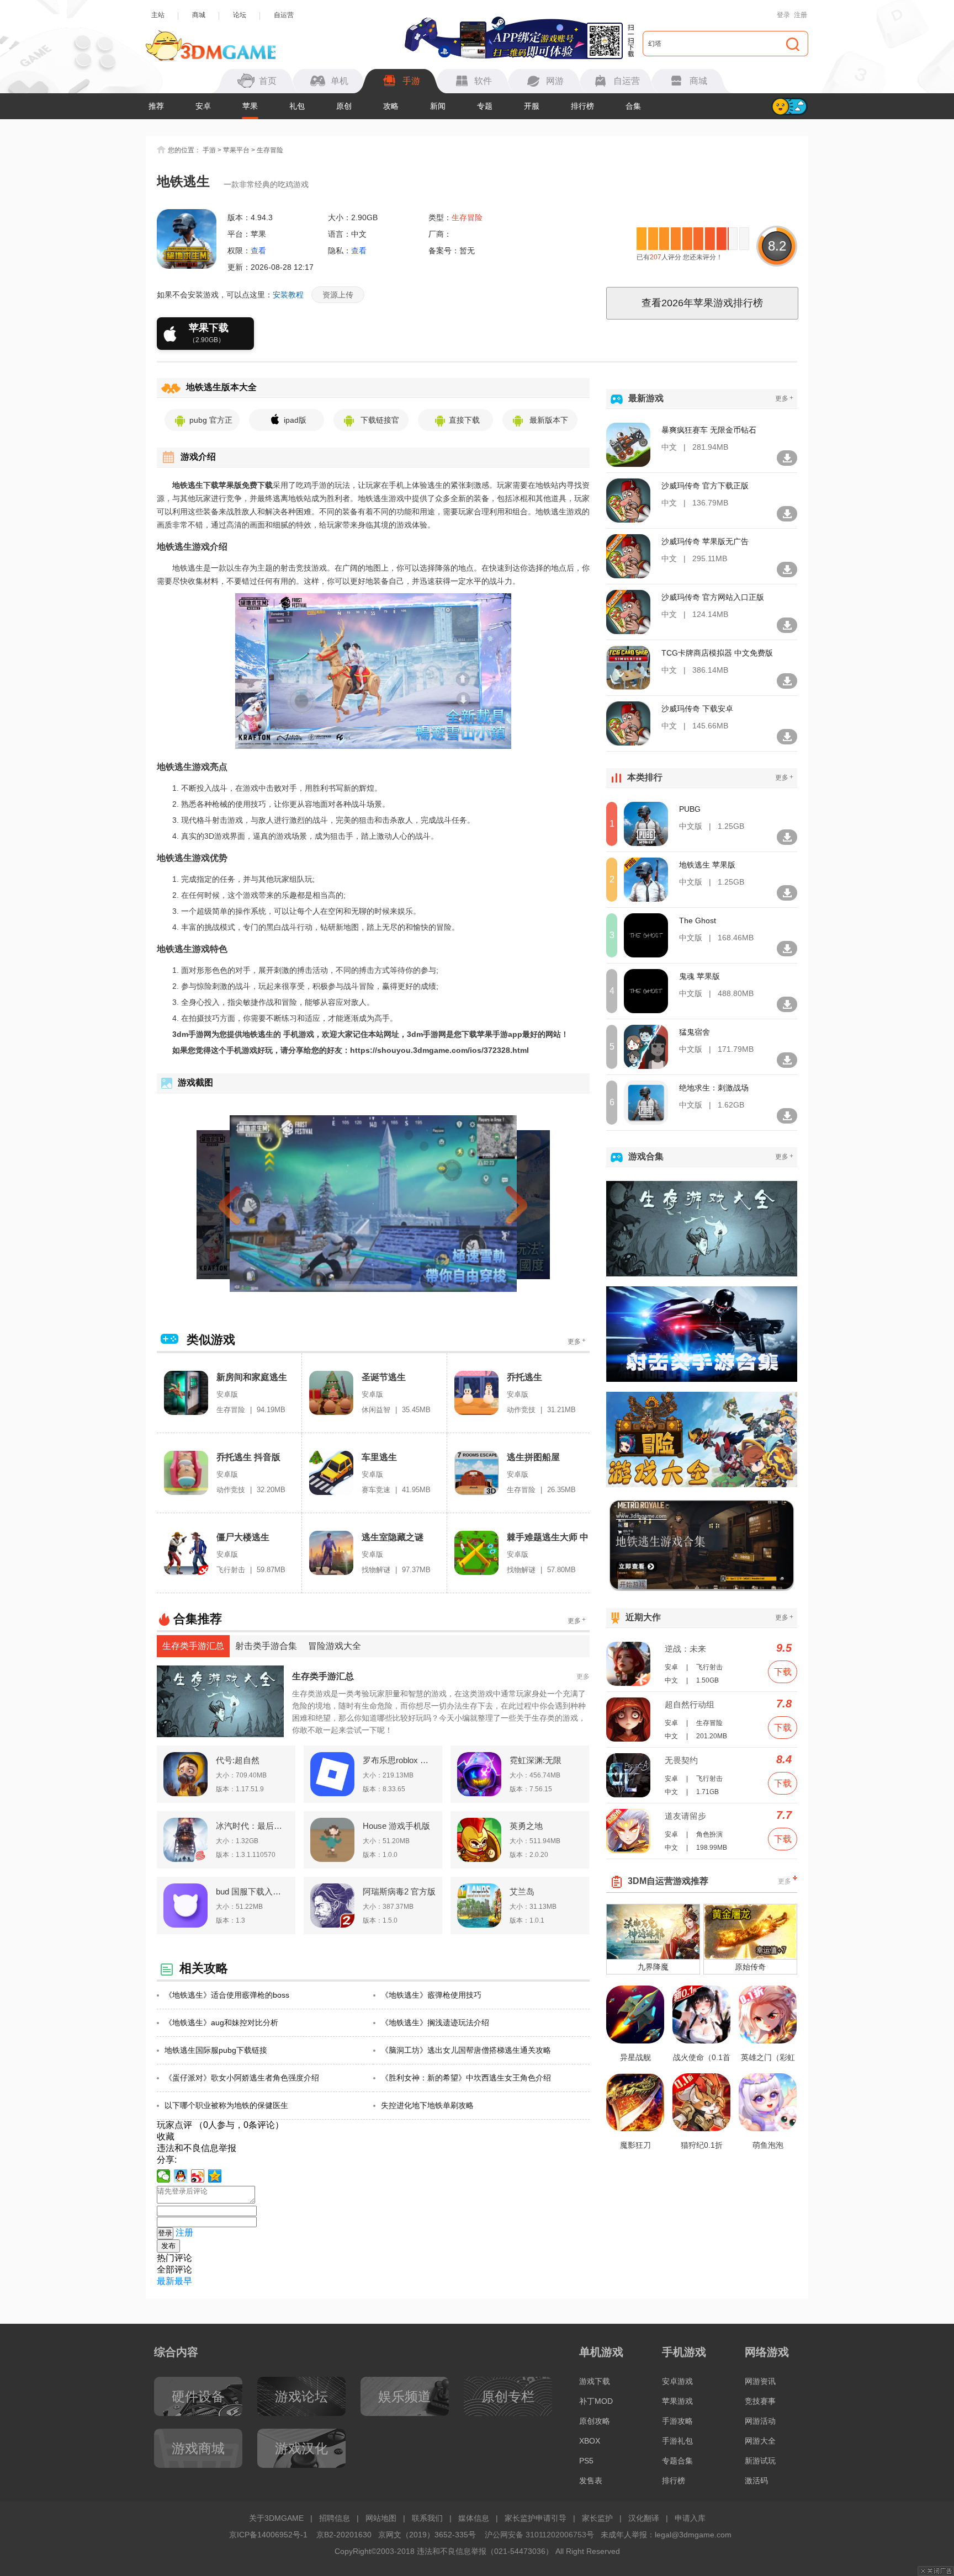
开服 (532, 106)
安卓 (203, 106)
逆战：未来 (685, 1649)
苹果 (250, 106)
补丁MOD (596, 2401)
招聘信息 (335, 2518)
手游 (209, 150)
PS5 (586, 2461)
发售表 (591, 2481)
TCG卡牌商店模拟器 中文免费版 (717, 653)
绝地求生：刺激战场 (714, 1088)
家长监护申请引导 (536, 2518)
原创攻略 (595, 2421)
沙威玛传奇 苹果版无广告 (705, 541)
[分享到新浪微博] (198, 2176)
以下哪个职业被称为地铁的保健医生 (226, 2105)
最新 (166, 2281)
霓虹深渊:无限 (536, 1760)
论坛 (240, 15)
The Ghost (698, 920)
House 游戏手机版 (396, 1826)
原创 (344, 106)
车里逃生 (379, 1457)
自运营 (284, 15)
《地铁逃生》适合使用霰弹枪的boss (227, 1995)
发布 (168, 2246)
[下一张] (497, 1204)
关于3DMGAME (276, 2518)
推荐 (156, 106)
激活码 (756, 2481)
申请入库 (690, 2518)
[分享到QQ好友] (181, 2176)
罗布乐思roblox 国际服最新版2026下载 (399, 1760)
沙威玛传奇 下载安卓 (697, 709)
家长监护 (597, 2518)
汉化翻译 (644, 2518)
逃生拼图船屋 (533, 1457)
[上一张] (250, 1204)
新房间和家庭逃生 (252, 1377)
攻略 (391, 106)
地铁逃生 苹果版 (707, 865)
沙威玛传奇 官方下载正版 (705, 486)
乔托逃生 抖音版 (248, 1457)
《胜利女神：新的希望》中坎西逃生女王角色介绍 (466, 2078)
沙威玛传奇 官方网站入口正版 (713, 597)
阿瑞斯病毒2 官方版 (399, 1891)
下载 (783, 1672)
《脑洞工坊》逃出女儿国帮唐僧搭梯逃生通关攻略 (466, 2050)
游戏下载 (595, 2381)
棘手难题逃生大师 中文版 (548, 1538)
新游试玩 (760, 2461)
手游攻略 (677, 2421)
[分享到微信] (164, 2176)
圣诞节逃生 (384, 1377)
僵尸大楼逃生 (243, 1537)
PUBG (690, 809)
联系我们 (427, 2518)
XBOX (590, 2441)
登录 (783, 15)
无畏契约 (681, 1760)
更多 (577, 1341)
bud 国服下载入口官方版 (252, 1891)
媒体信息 (474, 2518)
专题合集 (677, 2461)
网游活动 (760, 2421)
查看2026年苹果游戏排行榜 (702, 303)
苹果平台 (236, 150)
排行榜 (582, 106)
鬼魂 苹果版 (699, 976)
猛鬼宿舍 (695, 1032)
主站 (158, 15)
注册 (801, 15)
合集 (633, 106)
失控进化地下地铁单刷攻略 (427, 2105)
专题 (485, 106)
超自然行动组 (690, 1704)
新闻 (438, 106)
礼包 (297, 106)
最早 (183, 2281)
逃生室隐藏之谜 (393, 1537)
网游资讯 (760, 2381)
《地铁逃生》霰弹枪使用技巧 (431, 1995)
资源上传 (338, 295)
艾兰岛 (522, 1891)
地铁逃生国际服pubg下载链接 (216, 2050)
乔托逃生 (524, 1377)
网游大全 (760, 2441)
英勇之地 (526, 1826)
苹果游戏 (677, 2401)
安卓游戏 (677, 2381)
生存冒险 (270, 150)
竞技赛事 (760, 2401)
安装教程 (288, 295)
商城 (199, 15)
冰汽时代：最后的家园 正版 (252, 1826)
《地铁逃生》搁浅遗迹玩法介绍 (435, 2023)
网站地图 (381, 2518)
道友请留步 (685, 1816)
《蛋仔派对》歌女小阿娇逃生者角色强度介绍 (242, 2078)
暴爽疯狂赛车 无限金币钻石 (709, 430)
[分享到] (215, 2176)
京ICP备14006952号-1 (268, 2535)
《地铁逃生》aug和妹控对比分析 (221, 2023)
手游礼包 (677, 2441)
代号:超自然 (238, 1760)
